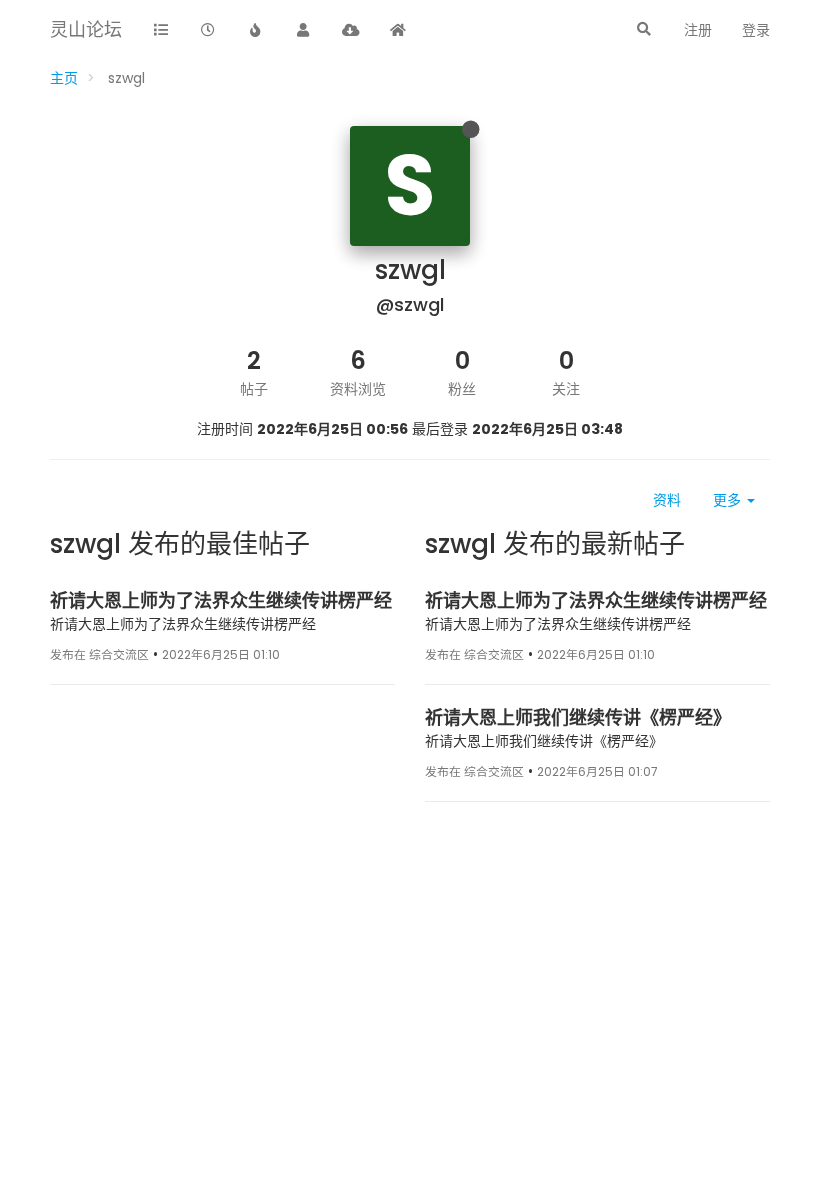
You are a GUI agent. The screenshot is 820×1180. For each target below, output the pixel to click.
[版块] (161, 31)
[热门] (256, 31)
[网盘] (351, 31)
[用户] (304, 31)
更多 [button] (729, 500)
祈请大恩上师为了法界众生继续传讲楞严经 (221, 600)
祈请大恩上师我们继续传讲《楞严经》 (578, 717)
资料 (667, 500)
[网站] (399, 31)
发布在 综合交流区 (99, 655)
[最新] (209, 31)
